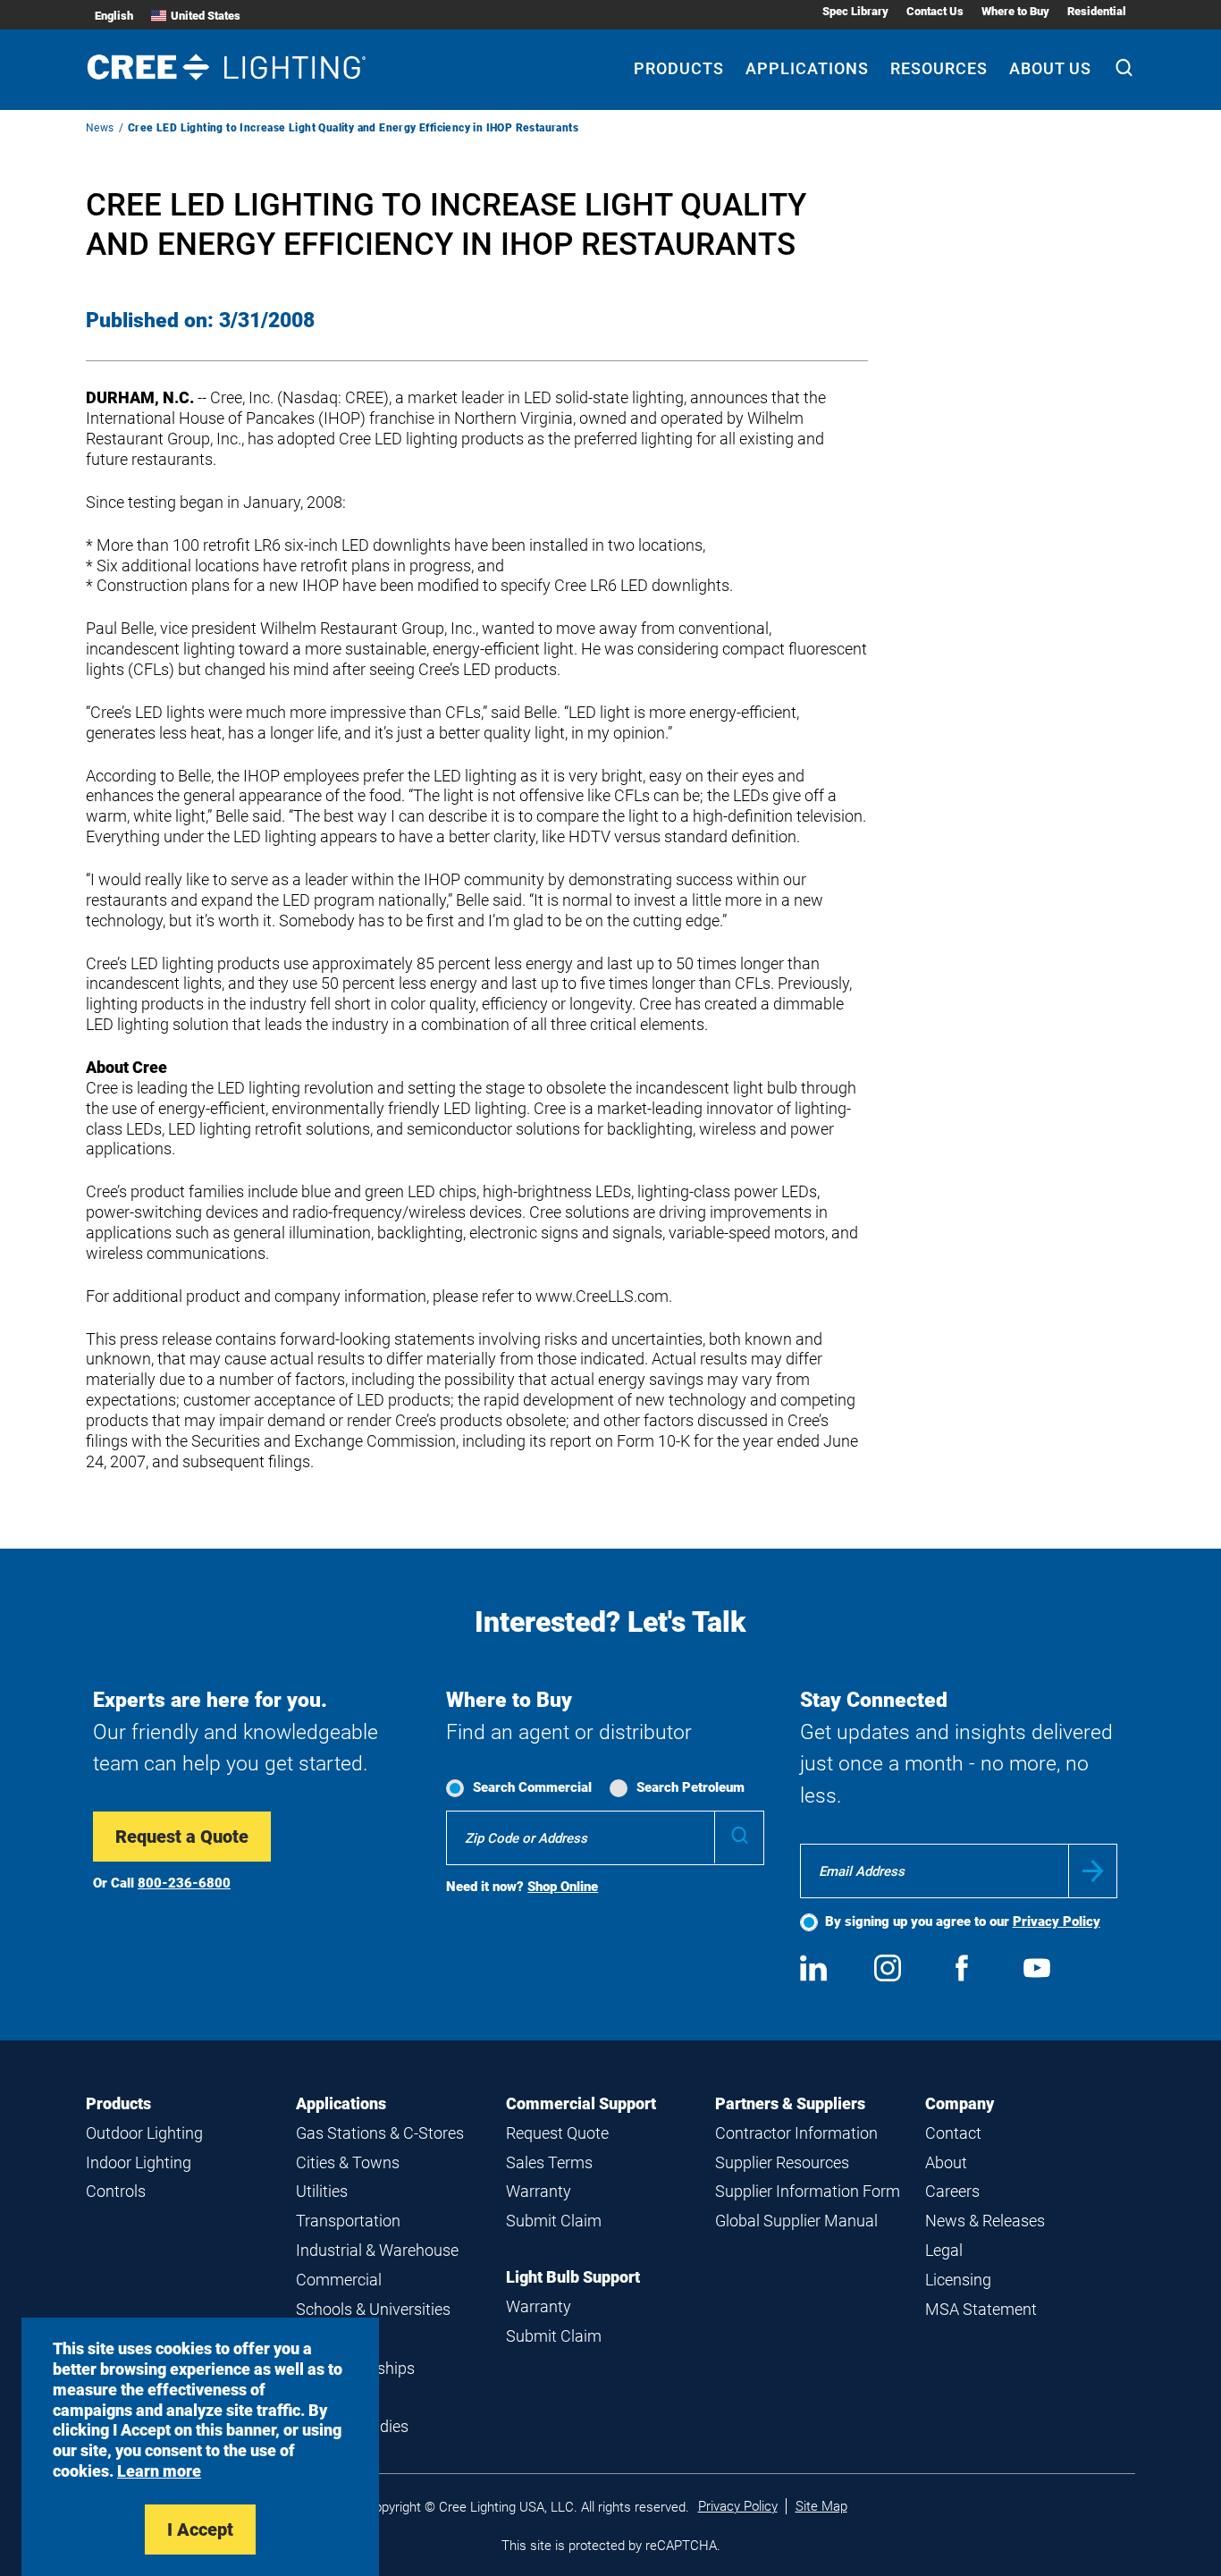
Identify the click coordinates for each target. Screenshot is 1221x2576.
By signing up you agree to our (963, 1921)
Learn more (159, 2471)
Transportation (348, 2221)
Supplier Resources (782, 2162)
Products (679, 68)
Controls (116, 2191)
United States (206, 16)
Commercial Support (581, 2103)
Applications (807, 68)
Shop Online (563, 1887)
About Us (1050, 68)
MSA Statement (981, 2309)
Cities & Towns (348, 2162)
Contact (953, 2133)
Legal (944, 2250)
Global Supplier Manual (796, 2221)
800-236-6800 (184, 1883)
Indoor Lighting (139, 2162)
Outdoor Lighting (144, 2133)
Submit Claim (554, 2221)
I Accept (200, 2530)
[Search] (1124, 70)
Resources (939, 68)
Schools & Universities (373, 2309)
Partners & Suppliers (790, 2103)
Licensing (958, 2280)
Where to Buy (1015, 11)
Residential (1097, 11)
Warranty (539, 2191)
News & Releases (985, 2221)
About (946, 2162)
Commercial (339, 2280)
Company (960, 2103)
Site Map (821, 2506)
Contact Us (935, 11)
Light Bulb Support (573, 2277)
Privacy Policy (1057, 1921)
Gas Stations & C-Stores (380, 2133)
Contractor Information (796, 2133)
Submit (1093, 1871)
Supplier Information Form (808, 2191)
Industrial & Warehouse (377, 2250)
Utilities (322, 2191)
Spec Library (855, 11)
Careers (952, 2191)
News (100, 128)
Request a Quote (182, 1837)
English (114, 16)
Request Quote (557, 2133)
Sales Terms (549, 2162)
